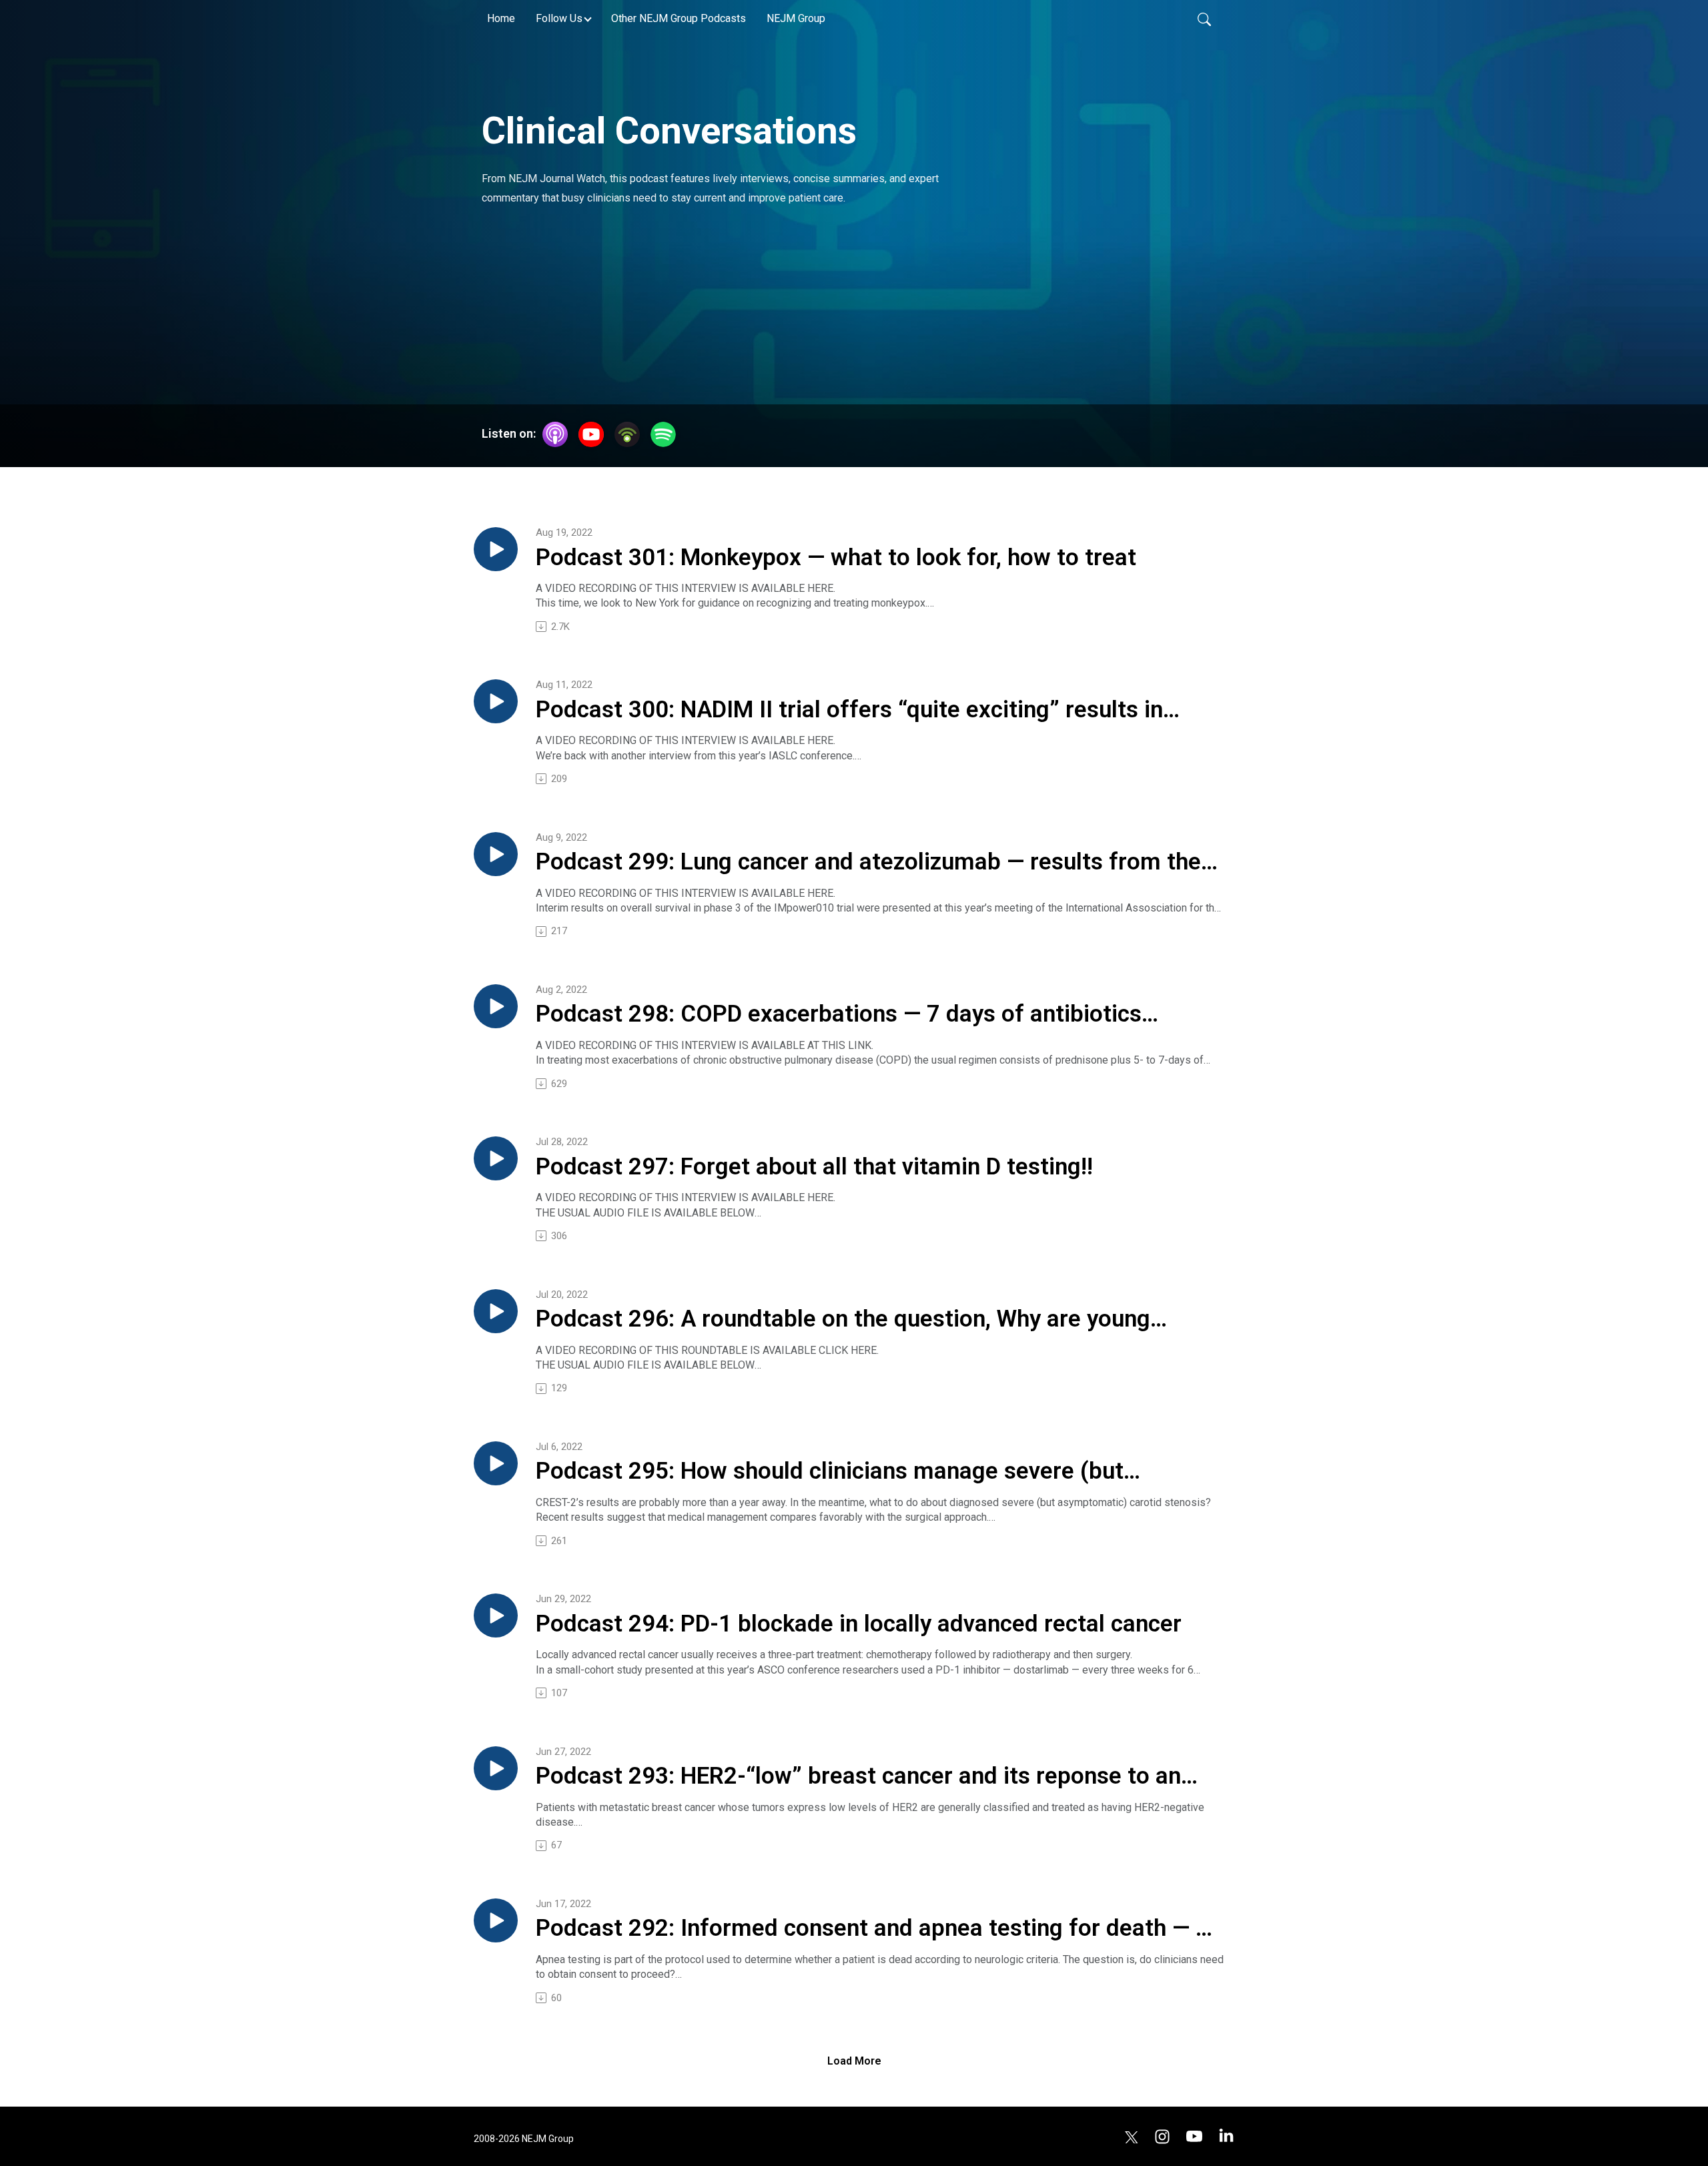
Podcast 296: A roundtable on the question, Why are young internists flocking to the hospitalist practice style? (843, 1320)
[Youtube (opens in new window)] (1194, 2136)
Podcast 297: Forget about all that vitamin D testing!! (814, 1167)
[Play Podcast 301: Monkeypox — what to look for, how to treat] (496, 549)
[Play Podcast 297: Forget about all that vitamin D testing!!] (496, 1158)
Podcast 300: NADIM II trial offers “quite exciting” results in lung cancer (849, 711)
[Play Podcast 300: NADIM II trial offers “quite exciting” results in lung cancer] (496, 701)
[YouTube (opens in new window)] (591, 434)
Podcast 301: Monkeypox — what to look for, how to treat (836, 558)
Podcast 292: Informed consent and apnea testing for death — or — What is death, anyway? (877, 1929)
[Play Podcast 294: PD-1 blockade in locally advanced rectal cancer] (496, 1615)
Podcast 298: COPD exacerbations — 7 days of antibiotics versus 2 (839, 1015)
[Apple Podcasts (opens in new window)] (555, 434)
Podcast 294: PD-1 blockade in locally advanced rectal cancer (859, 1624)
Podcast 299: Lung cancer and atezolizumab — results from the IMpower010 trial (868, 863)
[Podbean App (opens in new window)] (627, 434)
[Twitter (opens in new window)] (1132, 2136)
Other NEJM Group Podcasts (679, 18)
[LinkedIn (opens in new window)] (1226, 2136)
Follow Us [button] (559, 18)
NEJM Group (796, 18)
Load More (854, 2061)
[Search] (1204, 19)
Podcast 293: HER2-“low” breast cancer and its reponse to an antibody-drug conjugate (858, 1777)
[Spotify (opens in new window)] (663, 434)
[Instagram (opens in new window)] (1162, 2136)
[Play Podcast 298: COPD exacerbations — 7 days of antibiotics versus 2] (496, 1006)
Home (501, 18)
